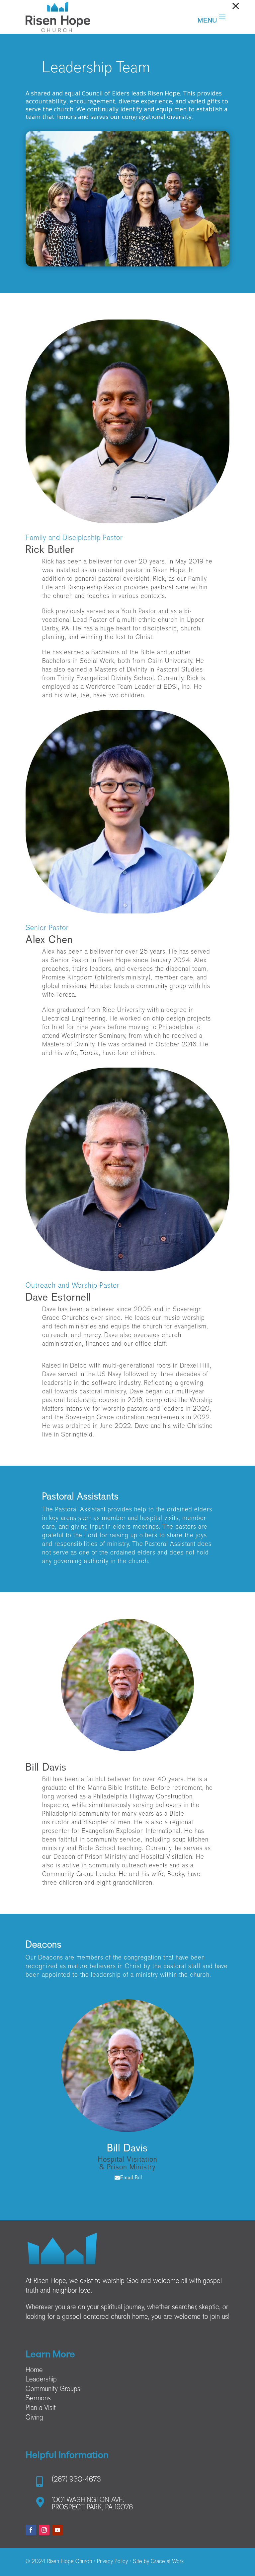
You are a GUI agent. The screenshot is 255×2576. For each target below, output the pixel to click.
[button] (236, 6)
